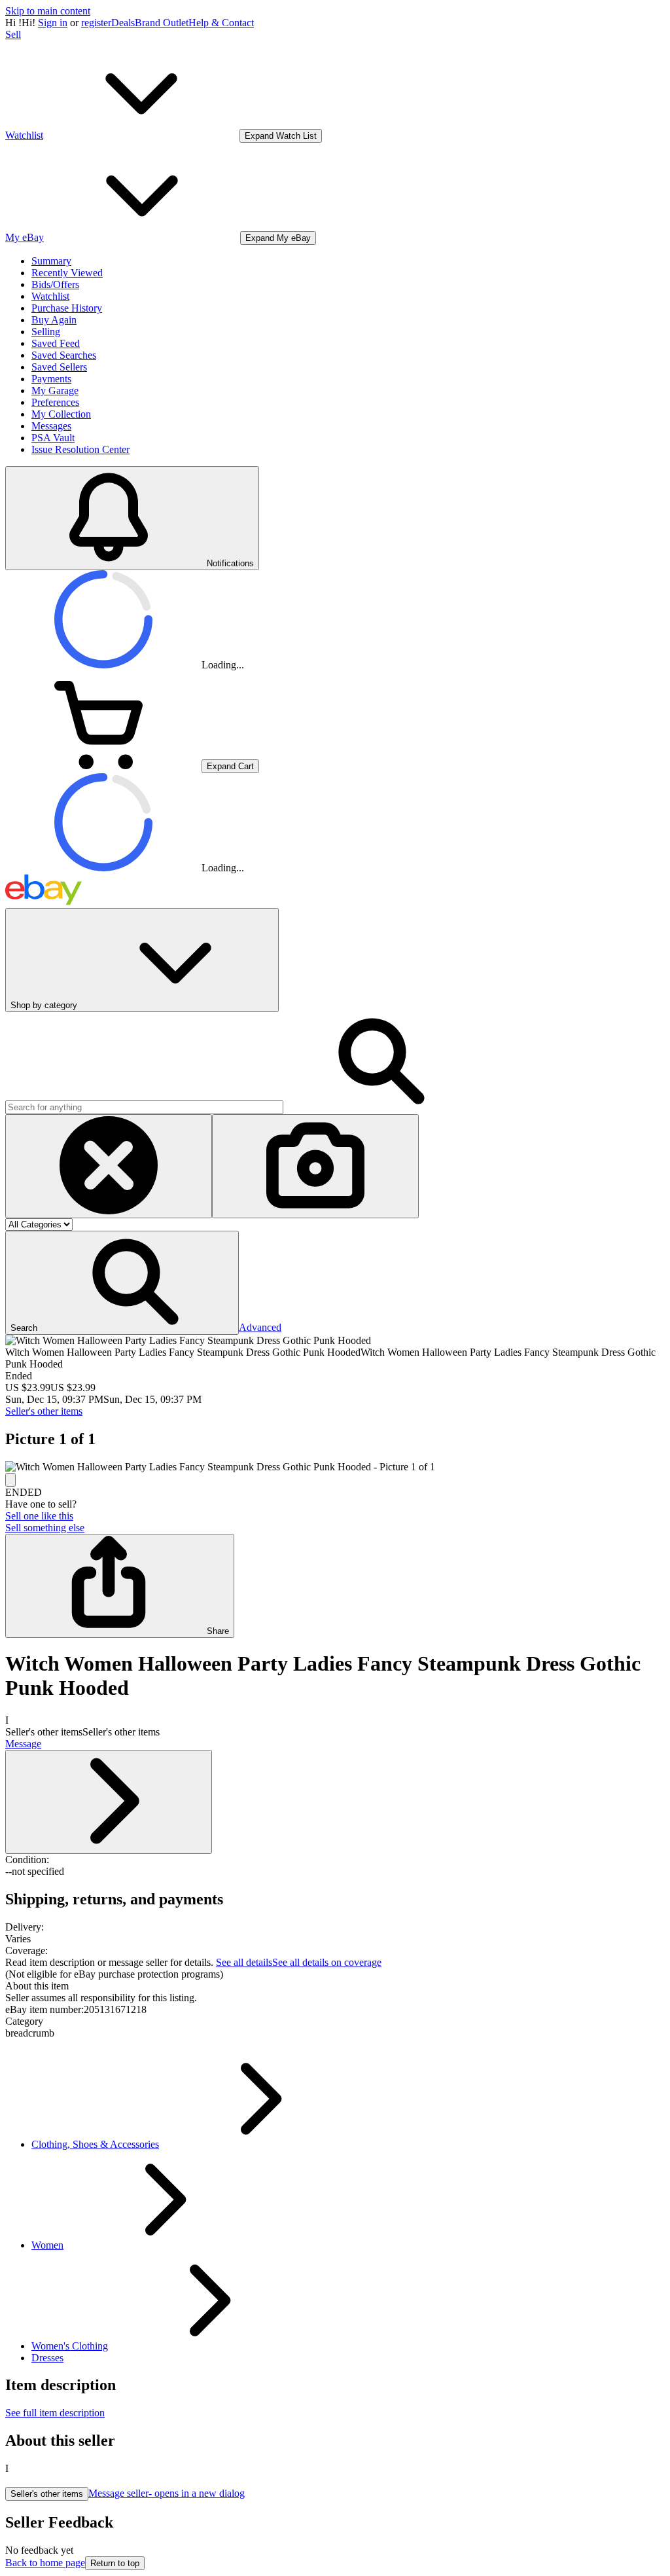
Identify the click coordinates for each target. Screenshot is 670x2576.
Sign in (53, 23)
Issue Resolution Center (80, 449)
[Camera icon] (315, 1166)
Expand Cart (230, 766)
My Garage (55, 390)
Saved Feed (56, 343)
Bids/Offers (55, 284)
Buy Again (54, 320)
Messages (51, 426)
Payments (51, 379)
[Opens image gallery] (10, 1480)
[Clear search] (109, 1166)
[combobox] (144, 1107)
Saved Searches (64, 355)
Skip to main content (48, 11)
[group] (335, 1467)
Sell (13, 34)
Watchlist (50, 296)
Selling (46, 332)
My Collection (61, 414)
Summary (51, 261)
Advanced (260, 1327)
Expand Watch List (281, 136)
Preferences (55, 402)
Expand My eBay (278, 238)
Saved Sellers (59, 367)
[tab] (335, 1986)
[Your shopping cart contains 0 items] (103, 766)
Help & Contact (221, 23)
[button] (122, 1283)
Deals (123, 23)
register (96, 23)
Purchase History (67, 308)
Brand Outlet (162, 23)
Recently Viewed (67, 273)
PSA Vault (53, 438)
